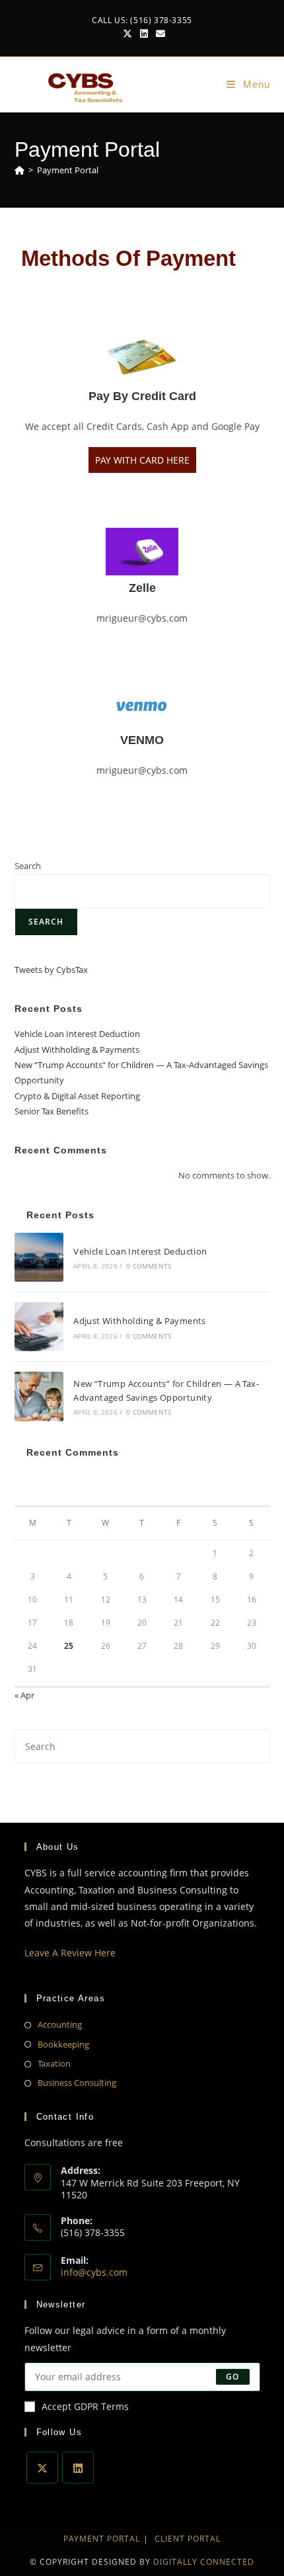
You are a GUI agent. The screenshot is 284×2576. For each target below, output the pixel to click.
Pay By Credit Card (142, 396)
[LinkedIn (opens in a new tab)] (144, 34)
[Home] (19, 170)
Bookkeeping (63, 2044)
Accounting (60, 2024)
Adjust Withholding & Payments (77, 1050)
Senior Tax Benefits (52, 1111)
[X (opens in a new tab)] (127, 34)
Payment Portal (68, 170)
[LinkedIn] (78, 2468)
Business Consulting (77, 2083)
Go (232, 2377)
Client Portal (188, 2539)
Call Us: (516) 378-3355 (142, 20)
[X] (42, 2468)
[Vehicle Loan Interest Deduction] (39, 1257)
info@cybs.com (94, 2272)
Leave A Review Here (70, 1953)
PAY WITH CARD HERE (142, 460)
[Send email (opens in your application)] (159, 34)
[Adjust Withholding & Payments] (39, 1327)
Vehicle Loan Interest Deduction (77, 1034)
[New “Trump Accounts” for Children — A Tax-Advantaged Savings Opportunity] (39, 1396)
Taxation (54, 2063)
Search (28, 866)
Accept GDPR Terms (85, 2406)
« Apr (24, 1695)
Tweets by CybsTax (51, 970)
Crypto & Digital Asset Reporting (77, 1096)
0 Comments (149, 1266)
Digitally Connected (204, 2562)
